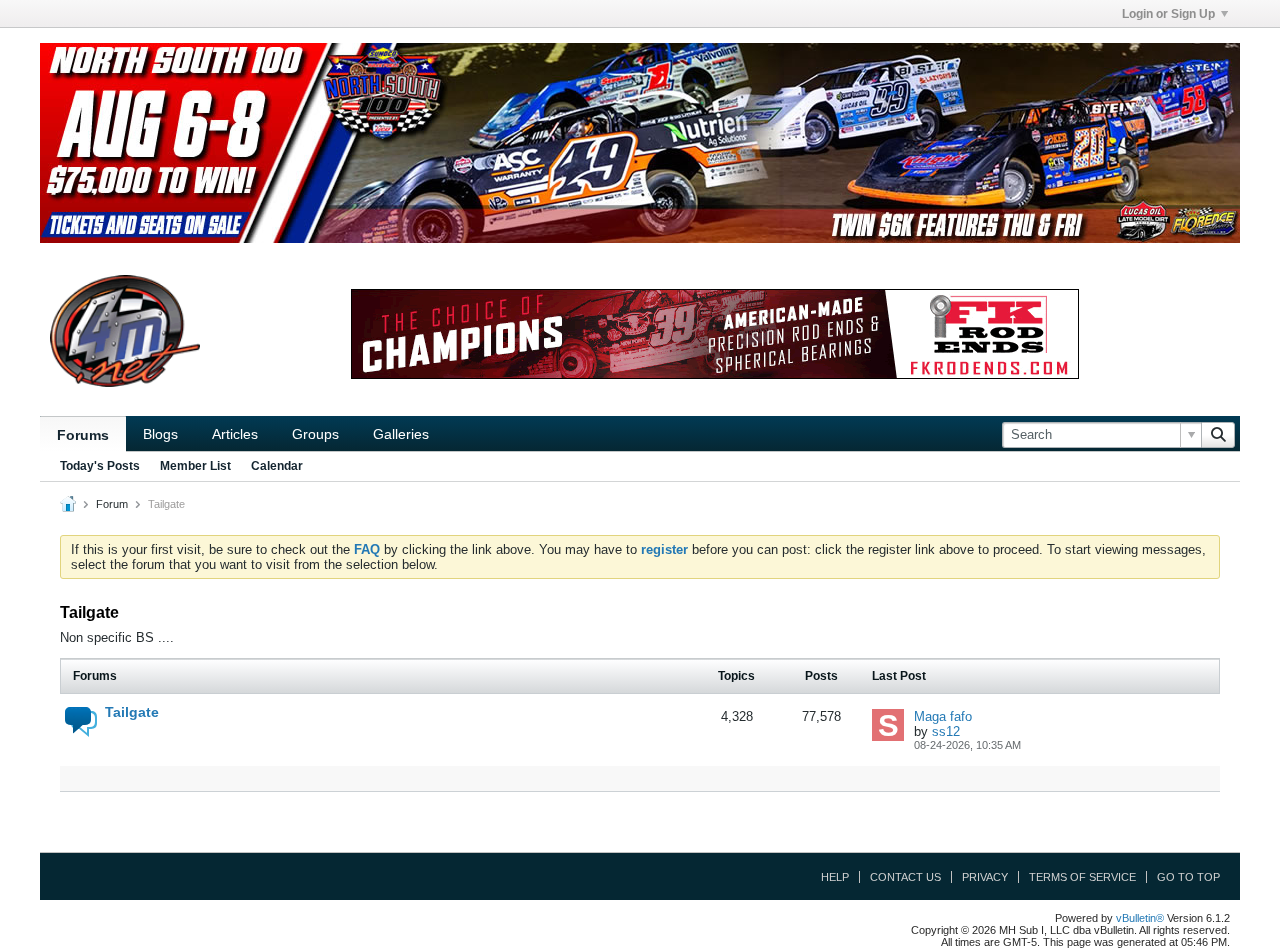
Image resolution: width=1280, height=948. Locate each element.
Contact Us (905, 877)
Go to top (1188, 877)
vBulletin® (1140, 918)
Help (835, 877)
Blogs (160, 434)
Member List (195, 466)
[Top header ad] (640, 143)
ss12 (946, 731)
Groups (315, 434)
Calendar (277, 466)
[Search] (1218, 435)
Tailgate (132, 712)
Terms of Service (1082, 877)
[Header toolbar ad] (715, 334)
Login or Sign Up (1168, 14)
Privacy (985, 877)
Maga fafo (943, 716)
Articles (235, 434)
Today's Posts (100, 466)
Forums (83, 435)
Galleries (401, 434)
